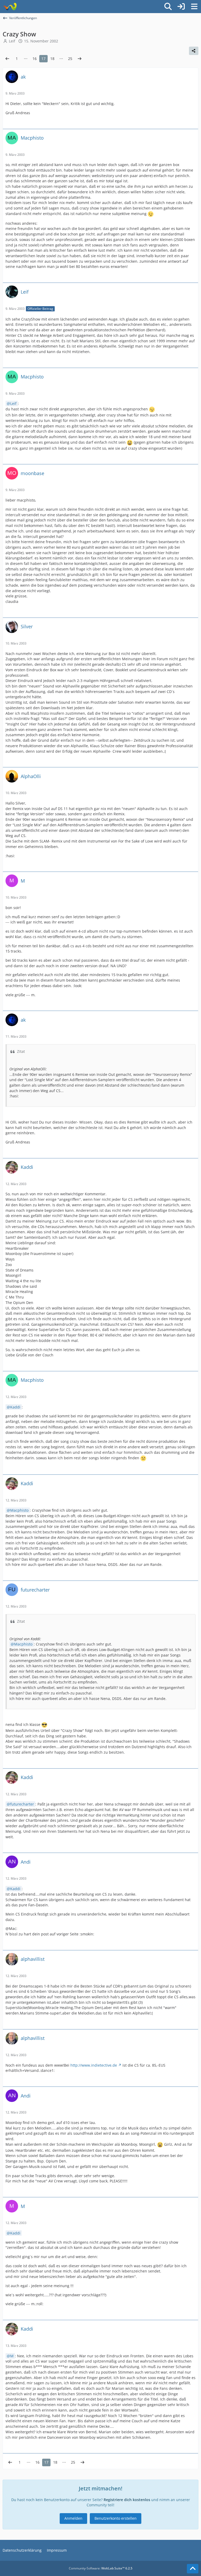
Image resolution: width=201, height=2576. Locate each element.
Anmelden (73, 2518)
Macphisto (19, 1510)
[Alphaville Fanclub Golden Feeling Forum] (10, 7)
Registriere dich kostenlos (127, 2500)
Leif (13, 403)
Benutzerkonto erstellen (116, 2518)
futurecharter (22, 1804)
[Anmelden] (181, 7)
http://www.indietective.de (94, 2065)
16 (35, 59)
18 (52, 59)
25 (70, 59)
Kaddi (15, 1407)
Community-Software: (101, 2568)
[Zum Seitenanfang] (193, 2569)
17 (43, 59)
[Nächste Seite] (80, 59)
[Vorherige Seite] (7, 59)
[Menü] (194, 7)
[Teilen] (194, 51)
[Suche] (168, 7)
